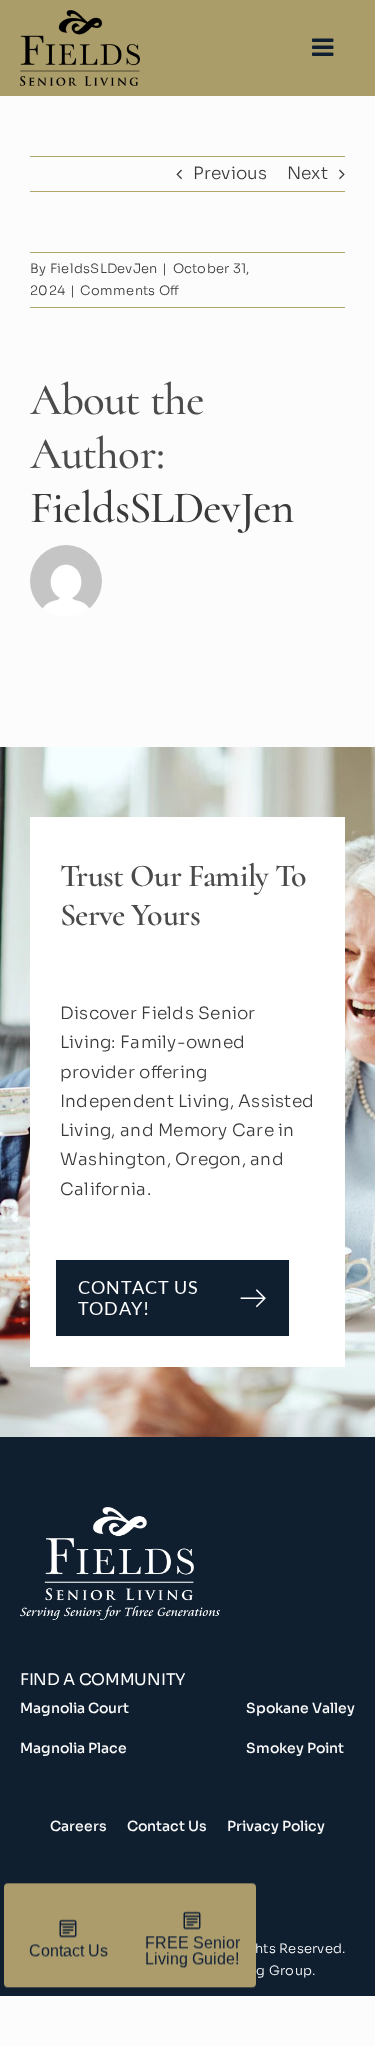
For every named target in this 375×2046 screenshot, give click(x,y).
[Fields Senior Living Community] (187, 1583)
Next (307, 173)
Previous (230, 173)
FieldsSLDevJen (104, 268)
